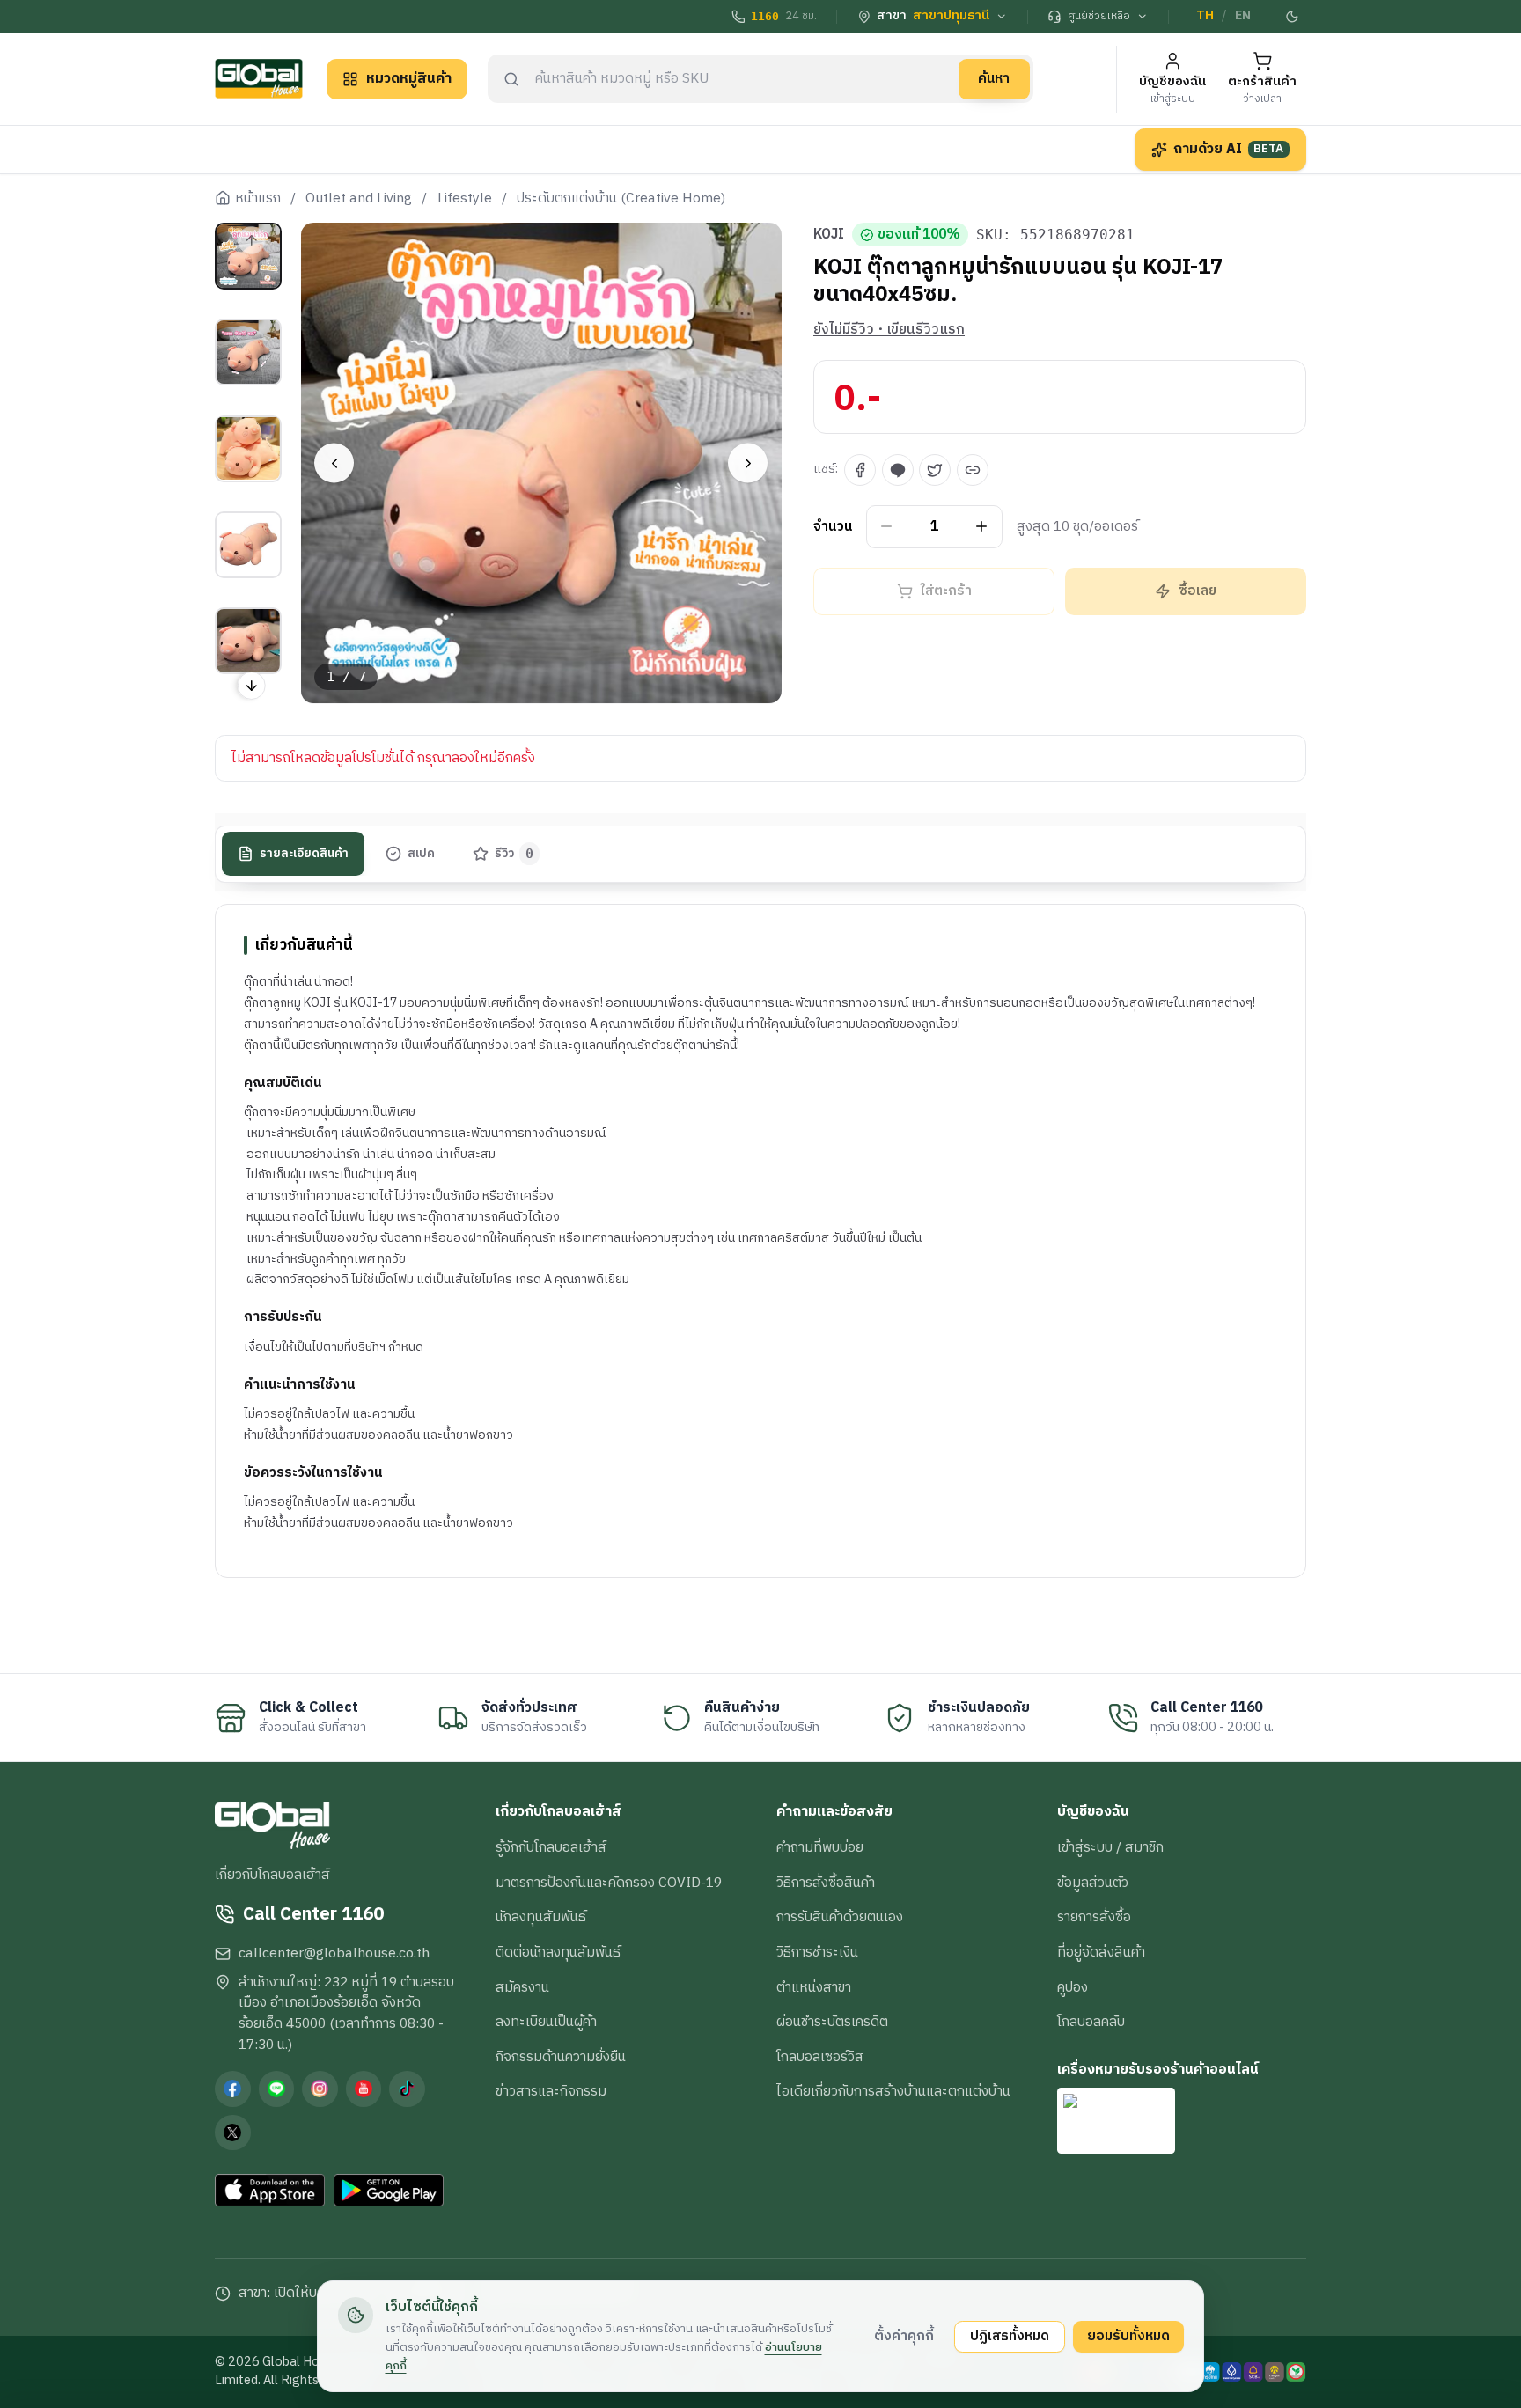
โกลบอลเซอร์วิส (820, 2057)
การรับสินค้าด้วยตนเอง (840, 1917)
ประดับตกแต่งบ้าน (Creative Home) (621, 199)
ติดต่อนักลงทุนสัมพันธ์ (558, 1952)
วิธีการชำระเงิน (817, 1952)
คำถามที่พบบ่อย (820, 1847)
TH (1205, 16)
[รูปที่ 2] (248, 352)
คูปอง (1073, 1987)
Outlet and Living (359, 199)
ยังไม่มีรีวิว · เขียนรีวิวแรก (889, 330)
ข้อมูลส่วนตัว (1093, 1883)
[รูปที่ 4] (248, 545)
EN (1243, 16)
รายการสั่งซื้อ (1094, 1917)
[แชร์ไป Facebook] (860, 470)
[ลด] (887, 527)
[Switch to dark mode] (1293, 17)
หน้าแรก (258, 199)
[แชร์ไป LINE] (898, 470)
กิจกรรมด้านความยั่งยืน (561, 2057)
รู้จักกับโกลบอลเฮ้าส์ (551, 1847)
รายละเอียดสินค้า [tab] (304, 854)
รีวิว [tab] (514, 854)
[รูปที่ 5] (248, 641)
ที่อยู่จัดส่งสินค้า (1101, 1952)
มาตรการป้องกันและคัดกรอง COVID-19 (609, 1883)
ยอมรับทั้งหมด (1128, 2336)
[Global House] (259, 79)
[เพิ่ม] (982, 527)
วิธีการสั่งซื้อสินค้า (826, 1883)
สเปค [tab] (421, 854)
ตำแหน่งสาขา (814, 1987)
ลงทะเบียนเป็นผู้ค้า (546, 2022)
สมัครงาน (522, 1987)
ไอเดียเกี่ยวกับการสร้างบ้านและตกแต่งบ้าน (893, 2091)
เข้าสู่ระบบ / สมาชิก (1110, 1847)
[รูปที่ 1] (248, 256)
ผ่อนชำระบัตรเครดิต (832, 2022)
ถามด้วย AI (1229, 149)
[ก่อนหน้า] (334, 463)
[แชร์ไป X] (935, 470)
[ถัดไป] (748, 463)
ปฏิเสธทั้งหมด (1010, 2336)
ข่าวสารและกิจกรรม (551, 2091)
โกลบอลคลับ (1091, 2022)
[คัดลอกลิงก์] (973, 470)
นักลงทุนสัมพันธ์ (541, 1917)
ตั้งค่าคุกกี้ (904, 2336)
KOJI (829, 235)
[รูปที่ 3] (248, 448)
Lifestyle (465, 199)
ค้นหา (994, 78)
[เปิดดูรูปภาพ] (542, 463)
